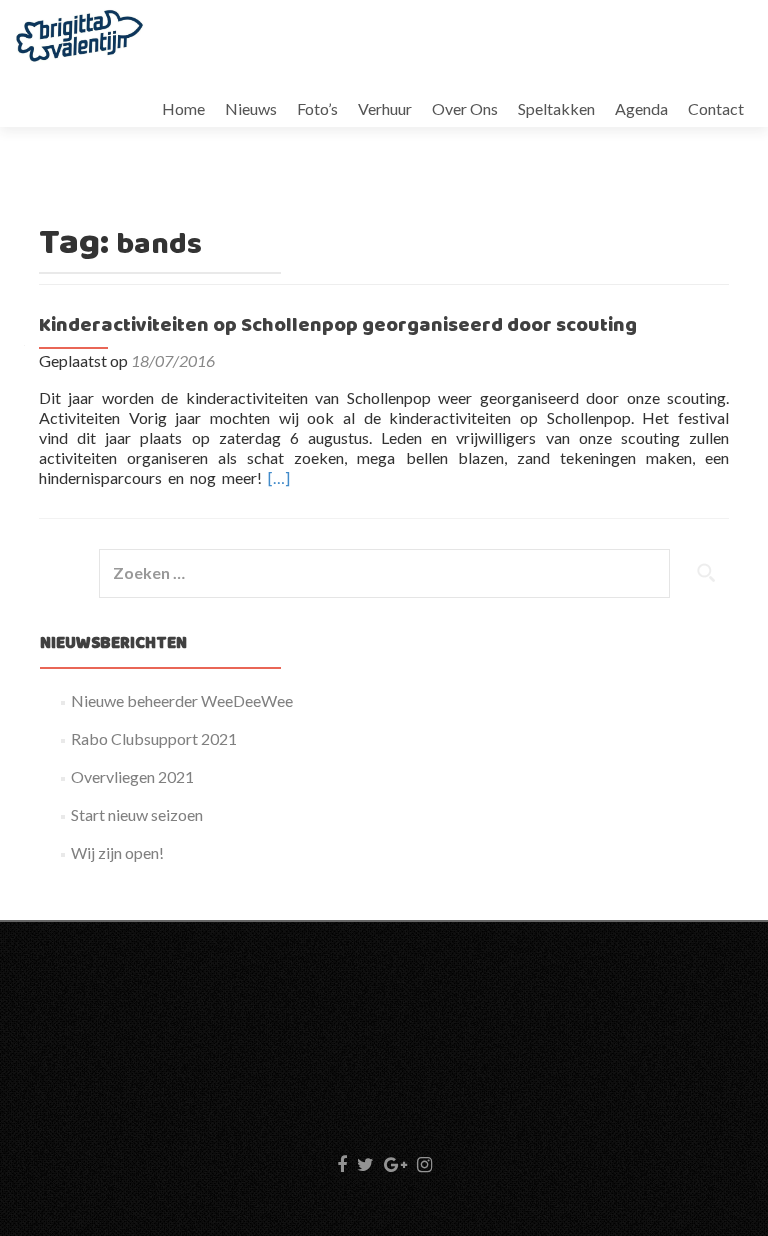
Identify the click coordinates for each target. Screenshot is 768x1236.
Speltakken (556, 108)
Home (183, 108)
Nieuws (251, 108)
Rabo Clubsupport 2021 (154, 738)
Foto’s (317, 108)
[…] (279, 477)
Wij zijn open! (117, 852)
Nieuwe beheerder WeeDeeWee (182, 700)
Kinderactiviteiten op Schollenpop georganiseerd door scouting (338, 326)
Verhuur (385, 108)
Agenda (641, 108)
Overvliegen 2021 (132, 776)
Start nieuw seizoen (137, 814)
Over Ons (465, 108)
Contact (716, 108)
